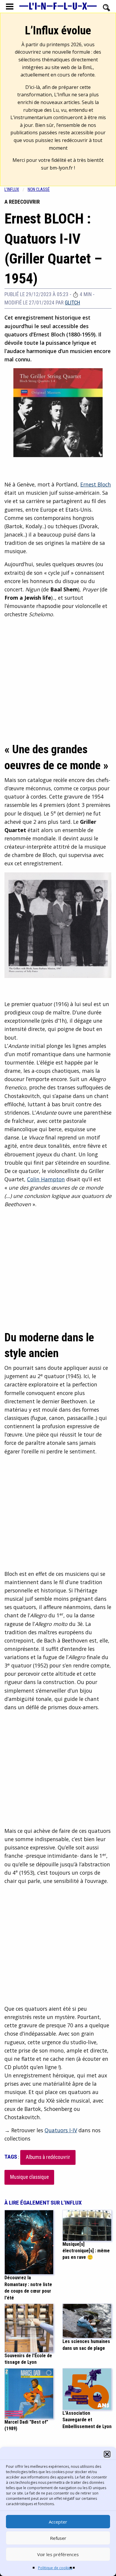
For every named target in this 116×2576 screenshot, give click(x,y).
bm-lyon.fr (61, 168)
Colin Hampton (46, 1179)
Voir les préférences (58, 2554)
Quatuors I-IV (61, 2130)
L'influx (12, 190)
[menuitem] (16, 190)
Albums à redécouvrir (48, 2157)
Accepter (58, 2522)
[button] (107, 2454)
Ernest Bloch (96, 484)
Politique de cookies (55, 2568)
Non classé (39, 190)
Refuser (58, 2538)
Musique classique (29, 2177)
